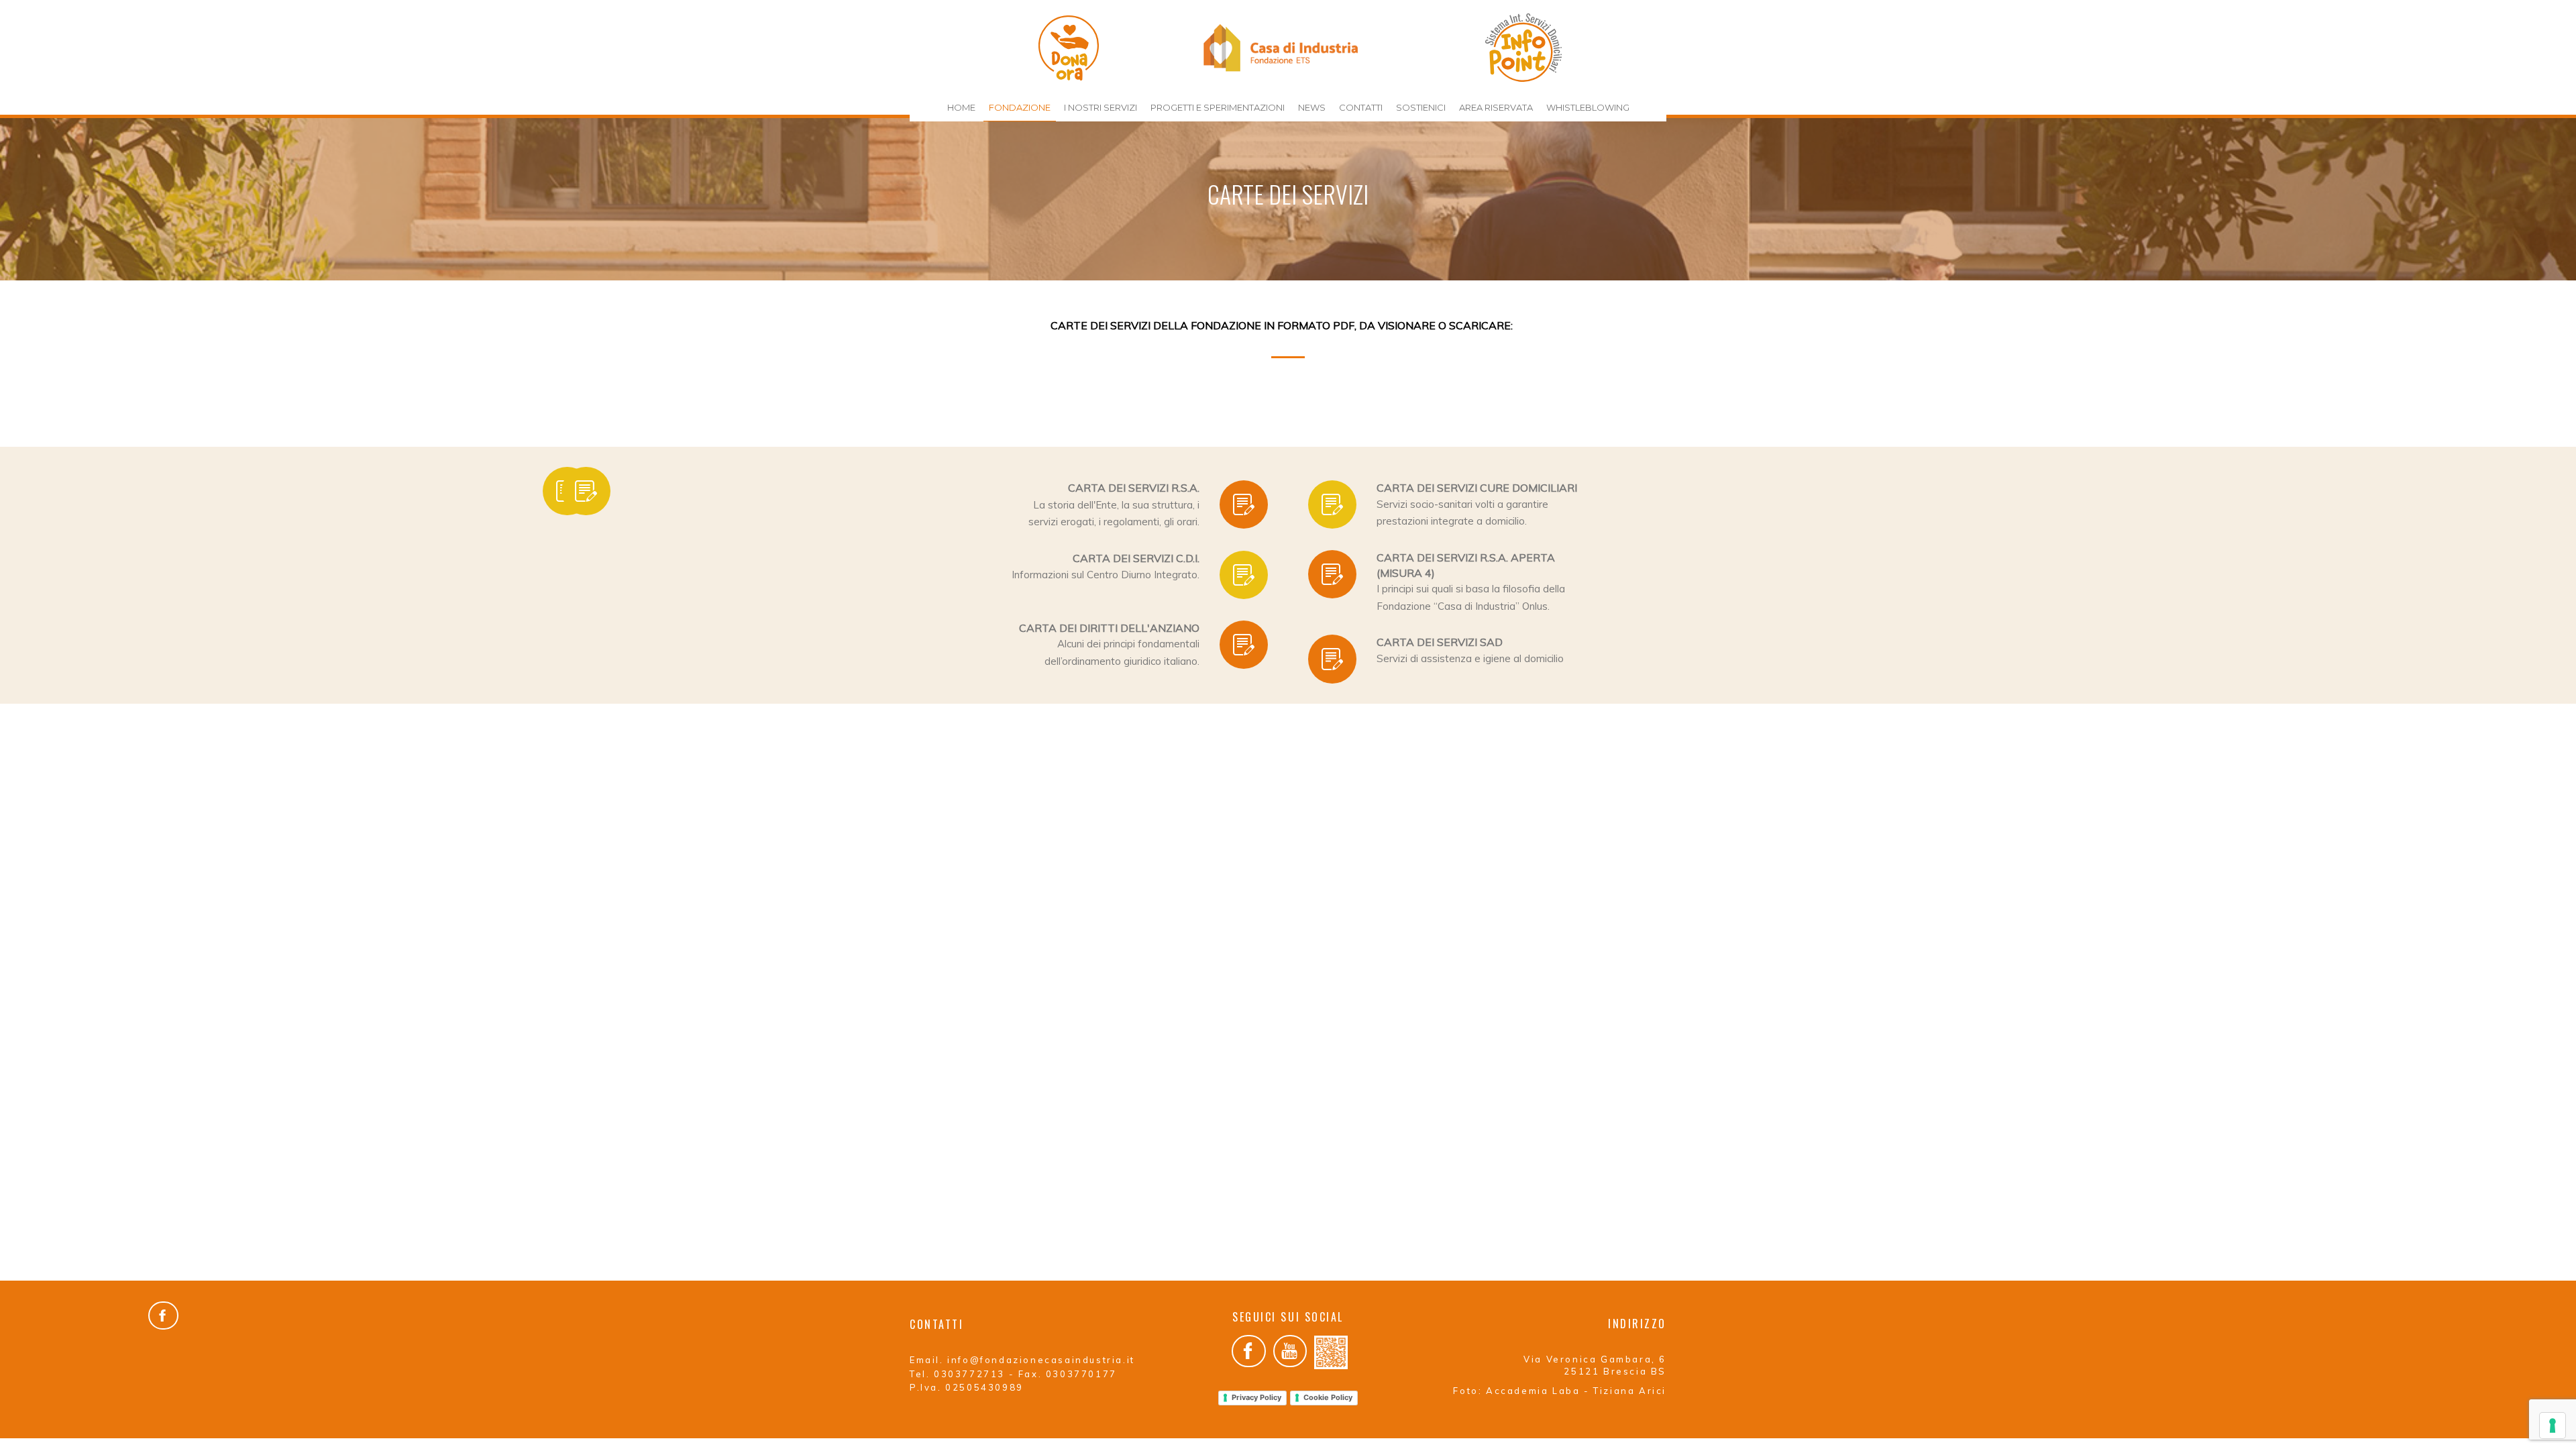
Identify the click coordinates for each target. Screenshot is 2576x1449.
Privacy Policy (1256, 1397)
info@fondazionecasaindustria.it (1041, 1360)
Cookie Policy (1328, 1397)
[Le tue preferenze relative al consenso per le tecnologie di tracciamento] (2553, 1426)
